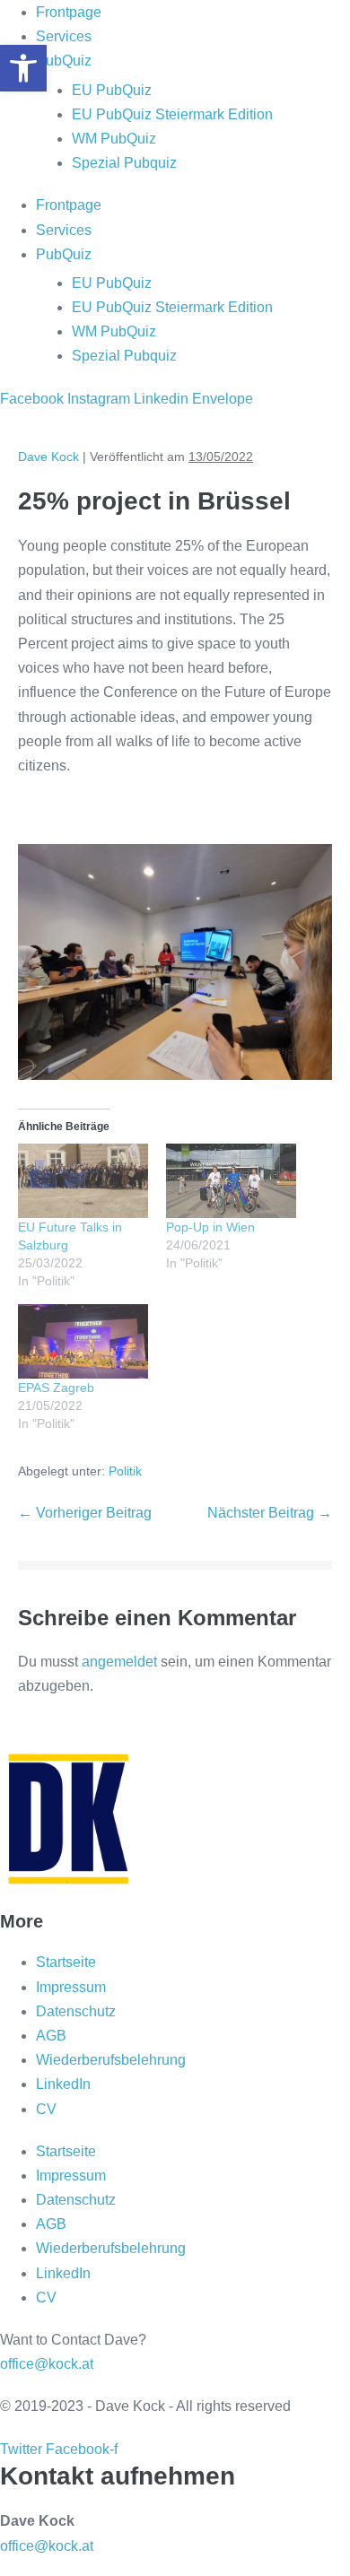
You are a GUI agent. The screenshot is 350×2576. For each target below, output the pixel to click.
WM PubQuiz (114, 139)
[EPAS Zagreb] (83, 1341)
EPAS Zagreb (56, 1388)
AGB (51, 2036)
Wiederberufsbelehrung (111, 2060)
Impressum (71, 1987)
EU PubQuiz (112, 90)
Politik (125, 1471)
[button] (23, 68)
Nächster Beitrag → (270, 1513)
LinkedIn (63, 2084)
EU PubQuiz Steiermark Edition (172, 114)
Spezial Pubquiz (124, 163)
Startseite (66, 1962)
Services (64, 36)
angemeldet (119, 1662)
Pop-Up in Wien (210, 1227)
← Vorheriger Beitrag (85, 1513)
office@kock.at (47, 2364)
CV (46, 2109)
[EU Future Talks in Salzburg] (83, 1181)
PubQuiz (64, 61)
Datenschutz (76, 2011)
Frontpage (69, 12)
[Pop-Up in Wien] (231, 1181)
